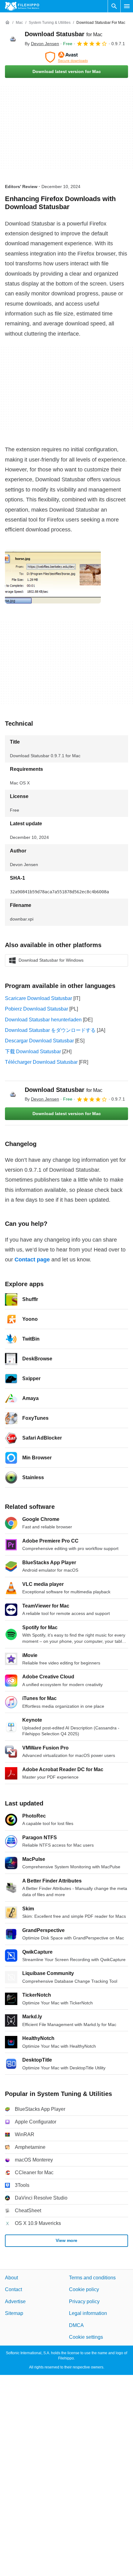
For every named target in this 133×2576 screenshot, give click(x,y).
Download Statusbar (64, 34)
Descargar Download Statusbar (39, 1041)
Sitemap (14, 2313)
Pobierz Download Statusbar (36, 1009)
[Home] (7, 23)
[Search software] (114, 6)
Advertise (15, 2301)
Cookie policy (84, 2290)
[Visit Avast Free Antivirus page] (66, 57)
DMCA (76, 2325)
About (11, 2278)
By (42, 44)
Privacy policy (84, 2301)
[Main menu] (127, 6)
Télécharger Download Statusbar (41, 1062)
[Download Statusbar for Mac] (12, 39)
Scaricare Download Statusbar (39, 998)
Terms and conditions (92, 2278)
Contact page (32, 1260)
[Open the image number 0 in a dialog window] (53, 577)
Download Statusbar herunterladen (43, 1020)
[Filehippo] (22, 6)
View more (66, 2240)
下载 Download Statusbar (33, 1052)
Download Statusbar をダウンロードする (50, 1030)
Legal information (88, 2313)
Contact (13, 2290)
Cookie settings (86, 2337)
